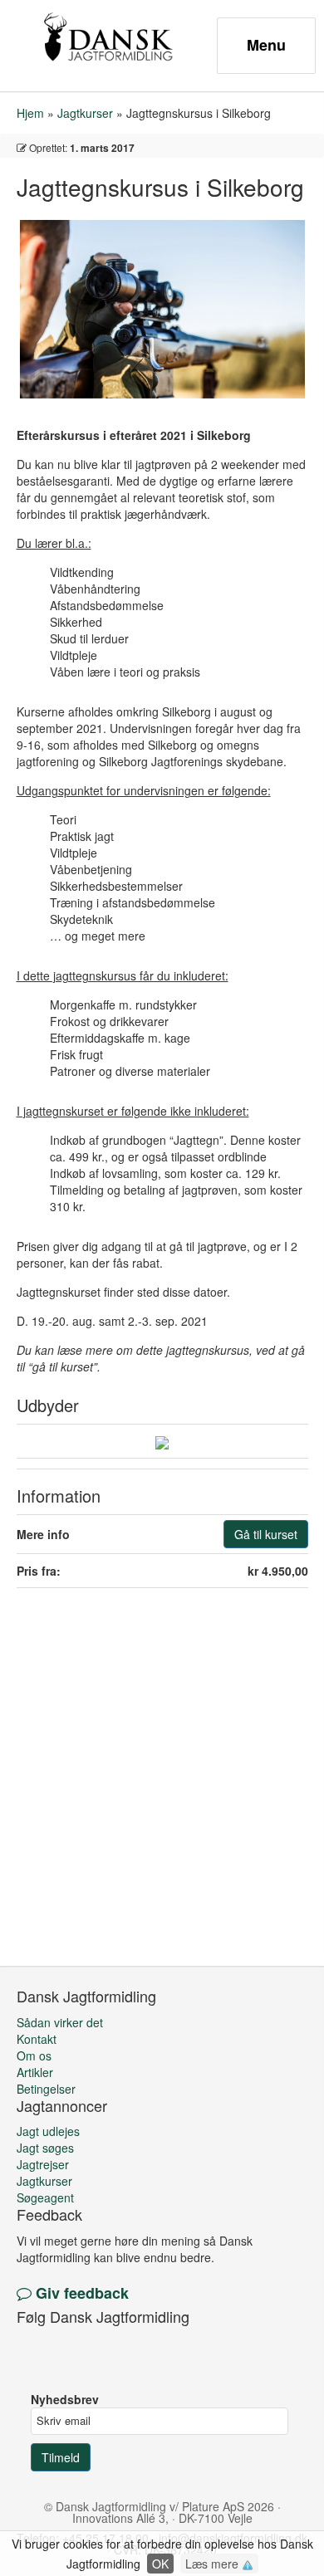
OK (160, 2564)
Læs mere (214, 2564)
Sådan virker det (60, 2022)
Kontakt (37, 2039)
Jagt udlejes (48, 2131)
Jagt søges (45, 2148)
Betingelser (46, 2089)
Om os (34, 2055)
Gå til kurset (266, 1534)
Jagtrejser (43, 2164)
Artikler (35, 2072)
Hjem (30, 113)
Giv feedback (80, 2293)
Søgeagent (45, 2197)
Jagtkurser (85, 113)
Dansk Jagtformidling (108, 37)
